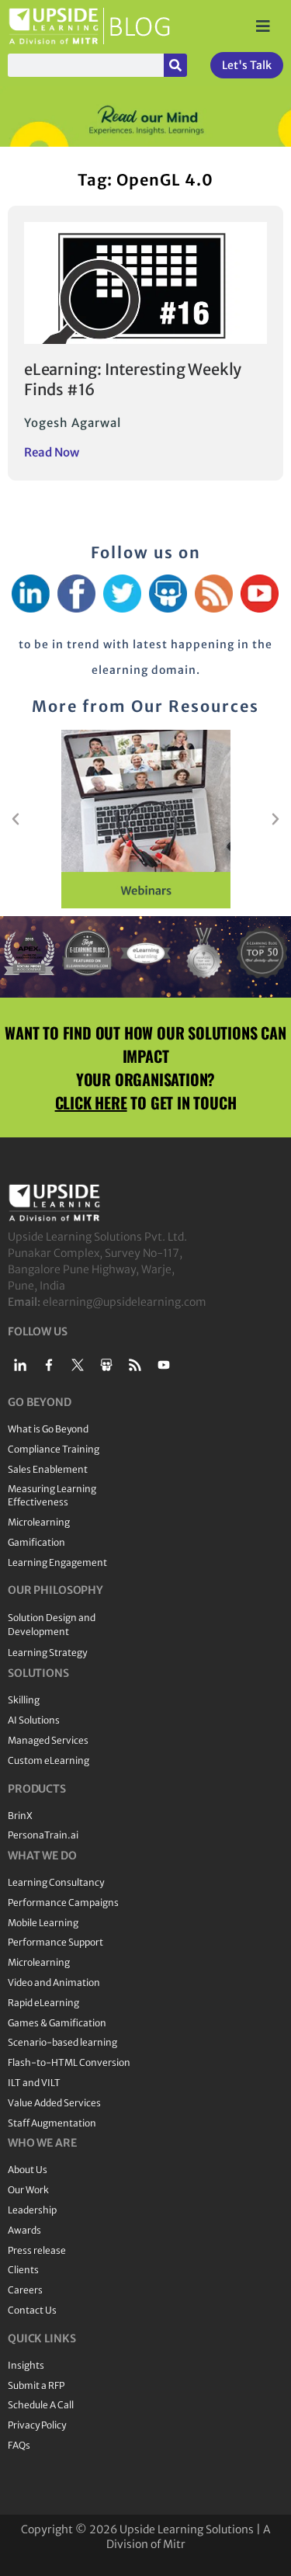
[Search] (175, 65)
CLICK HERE (91, 1102)
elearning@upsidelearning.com (125, 1302)
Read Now (52, 452)
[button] (16, 819)
